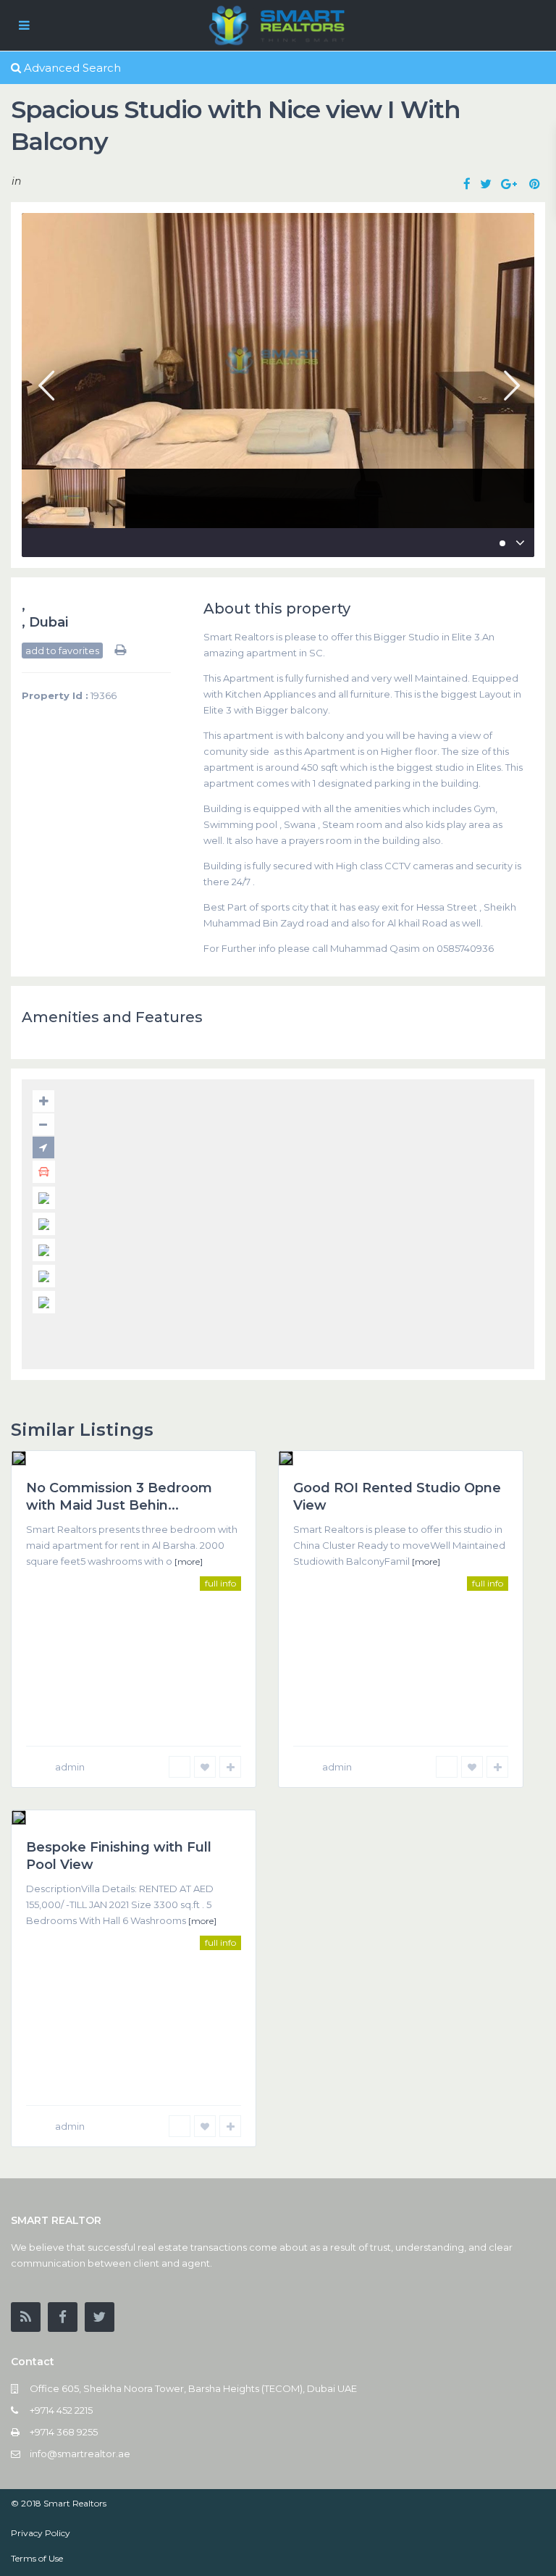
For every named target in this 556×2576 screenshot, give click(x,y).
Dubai (49, 622)
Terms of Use (37, 2558)
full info (220, 1583)
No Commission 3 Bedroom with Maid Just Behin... (119, 1496)
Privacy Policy (41, 2533)
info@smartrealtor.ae (80, 2454)
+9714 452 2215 (61, 2410)
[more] (189, 1561)
